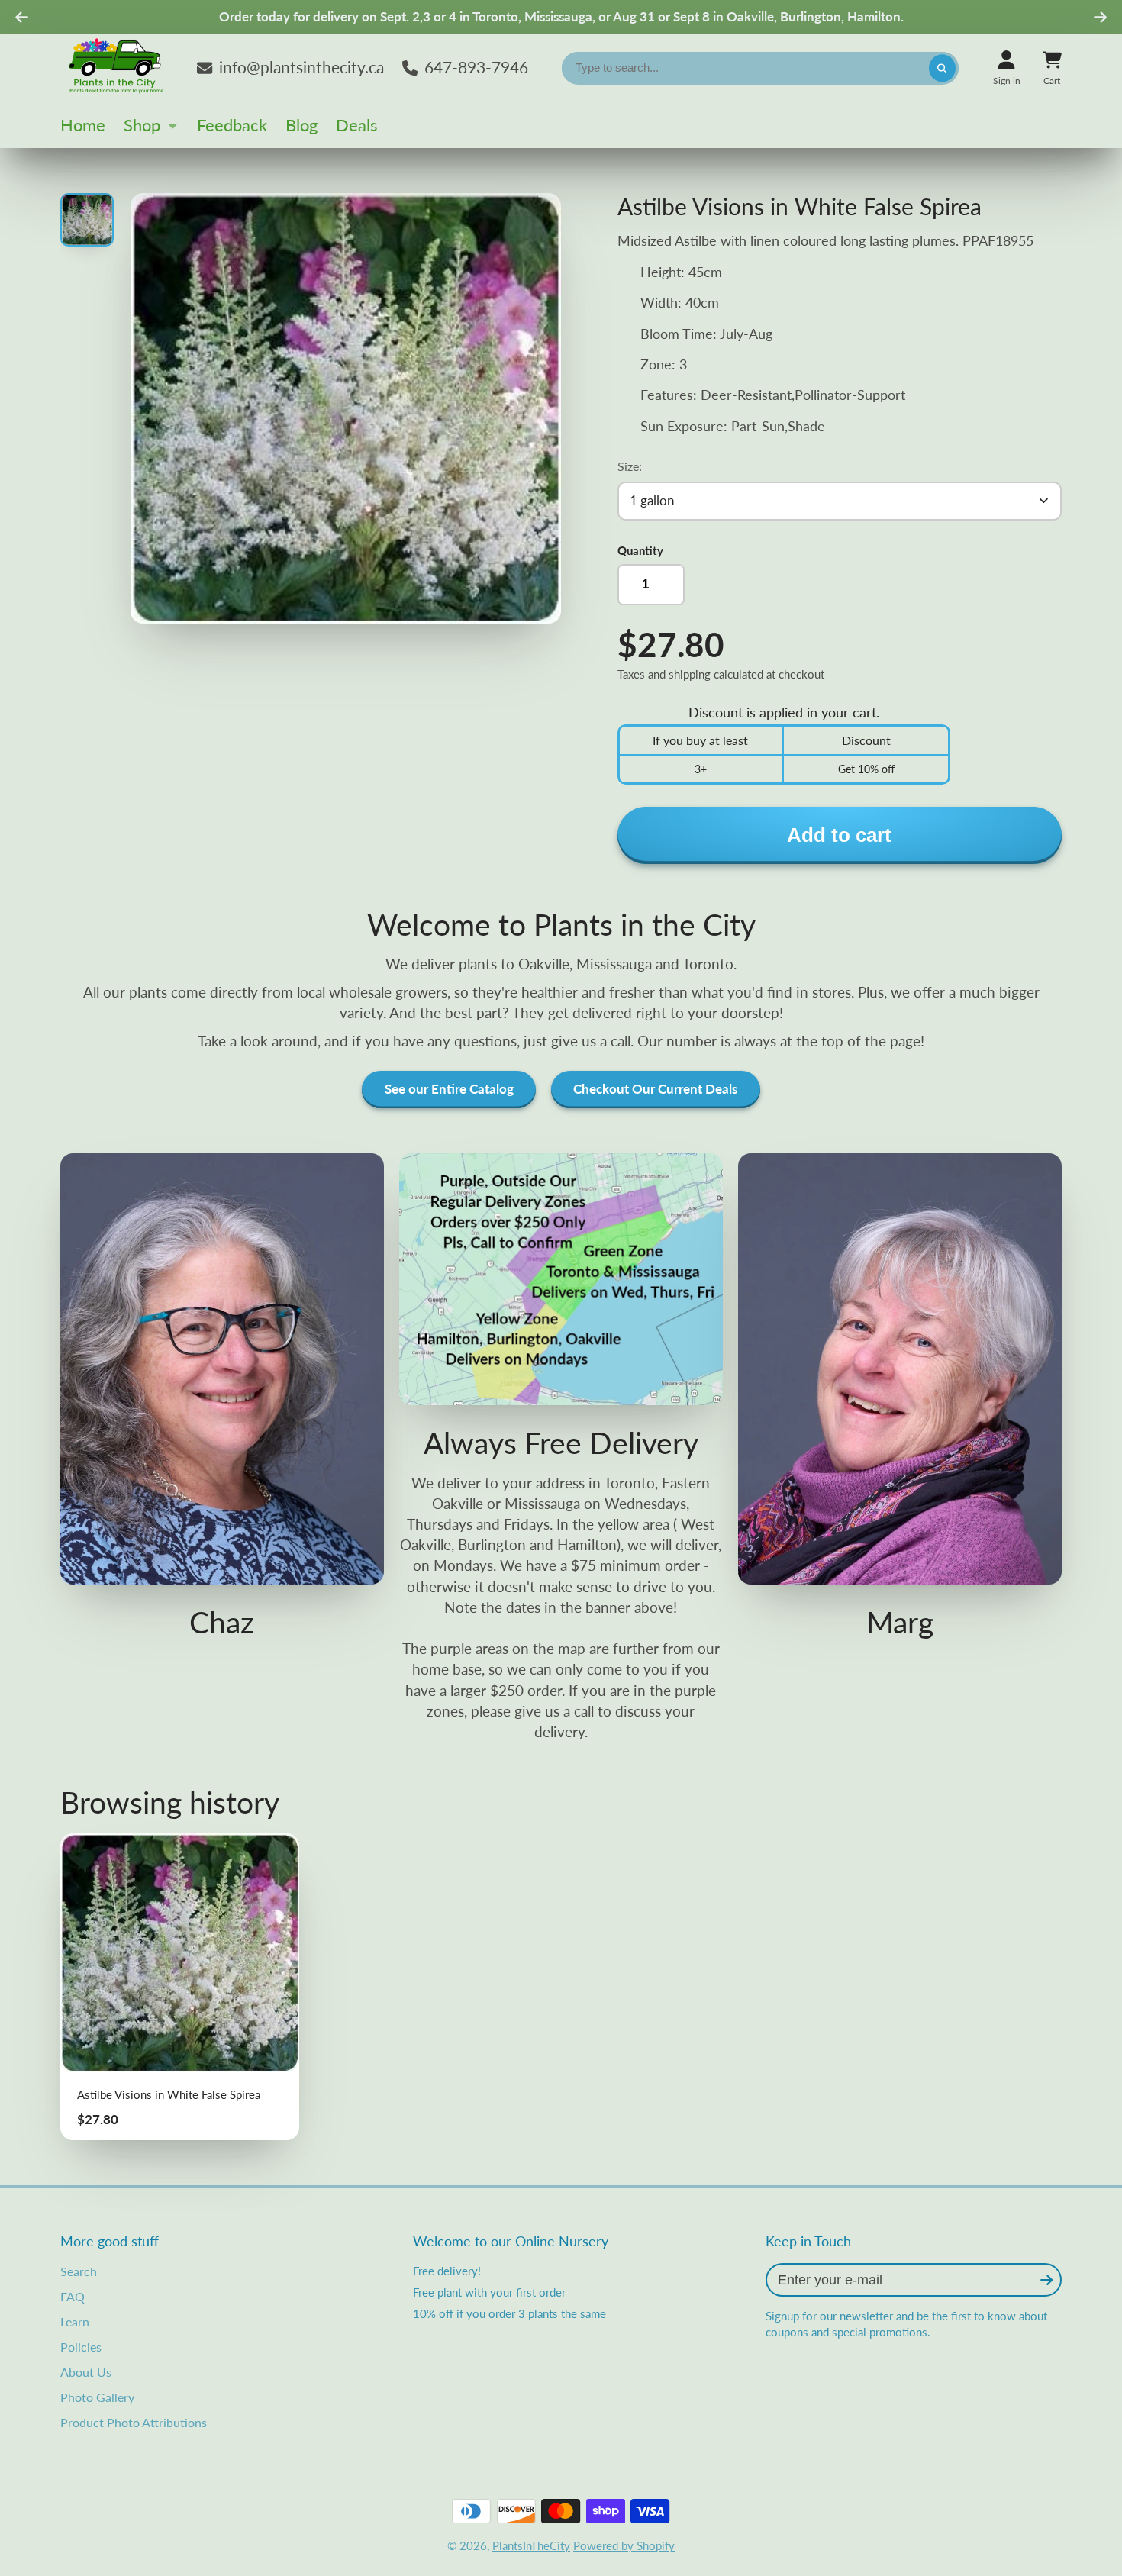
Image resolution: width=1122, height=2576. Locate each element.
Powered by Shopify (624, 2545)
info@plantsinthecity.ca (301, 67)
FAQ (73, 2296)
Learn (75, 2321)
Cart (1052, 68)
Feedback (232, 125)
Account (1007, 68)
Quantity (640, 550)
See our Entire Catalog (449, 1089)
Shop (142, 125)
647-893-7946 (476, 67)
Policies (81, 2347)
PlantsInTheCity (531, 2545)
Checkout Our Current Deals (655, 1089)
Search (79, 2271)
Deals (357, 125)
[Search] (942, 68)
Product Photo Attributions (134, 2422)
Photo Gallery (97, 2397)
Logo (118, 68)
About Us (86, 2372)
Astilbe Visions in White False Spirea (180, 1987)
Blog (301, 125)
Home (83, 125)
